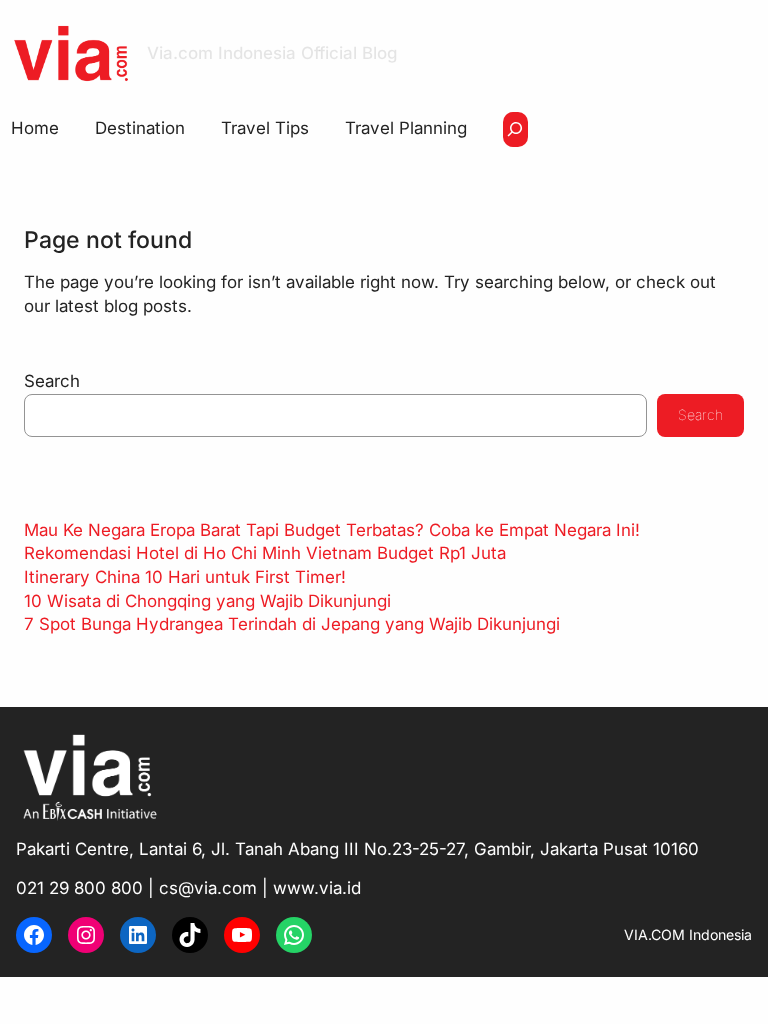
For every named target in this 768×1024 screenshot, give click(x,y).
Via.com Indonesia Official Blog (272, 53)
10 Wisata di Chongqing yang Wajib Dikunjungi (207, 601)
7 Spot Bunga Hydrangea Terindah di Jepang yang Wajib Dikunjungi (292, 624)
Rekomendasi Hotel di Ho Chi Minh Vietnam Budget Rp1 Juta (265, 553)
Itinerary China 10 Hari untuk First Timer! (185, 577)
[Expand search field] (516, 129)
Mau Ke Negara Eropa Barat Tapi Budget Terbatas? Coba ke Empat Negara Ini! (332, 530)
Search (52, 381)
